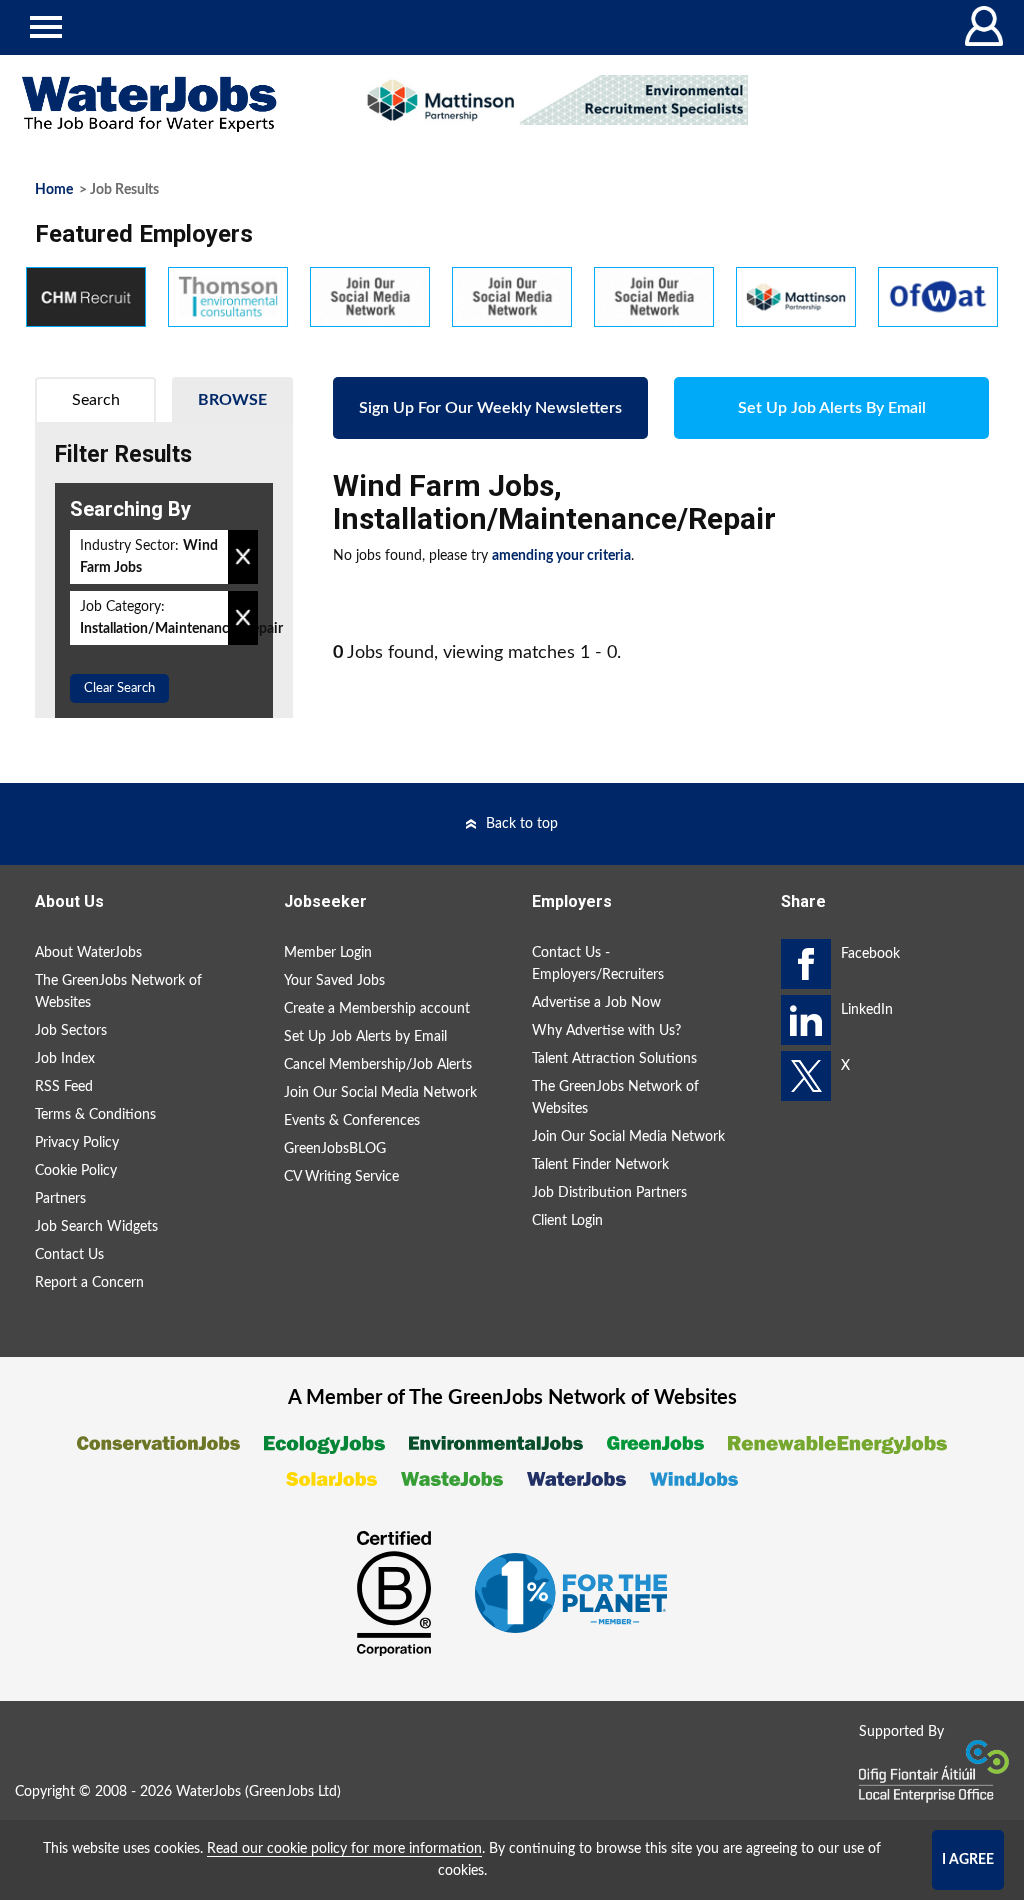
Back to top (522, 824)
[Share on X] (806, 1076)
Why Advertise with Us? (606, 1031)
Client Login (567, 1221)
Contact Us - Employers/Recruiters (598, 964)
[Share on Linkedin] (806, 1020)
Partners (60, 1199)
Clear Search (119, 688)
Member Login (328, 953)
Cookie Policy (76, 1171)
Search (96, 400)
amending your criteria (561, 556)
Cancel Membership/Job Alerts (378, 1065)
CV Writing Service (341, 1177)
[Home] (170, 104)
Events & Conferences (352, 1121)
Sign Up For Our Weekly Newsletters (490, 408)
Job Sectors (71, 1031)
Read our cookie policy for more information (344, 1849)
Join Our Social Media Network (380, 1093)
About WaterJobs (88, 953)
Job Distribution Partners (609, 1193)
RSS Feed (64, 1087)
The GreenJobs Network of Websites (118, 992)
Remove (243, 557)
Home (54, 190)
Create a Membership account (377, 1009)
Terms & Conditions (95, 1115)
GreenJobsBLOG (335, 1149)
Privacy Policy (77, 1143)
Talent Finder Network (600, 1165)
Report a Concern (89, 1283)
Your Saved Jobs (334, 981)
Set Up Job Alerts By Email (832, 408)
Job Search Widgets (96, 1227)
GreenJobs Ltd (293, 1792)
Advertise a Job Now (596, 1003)
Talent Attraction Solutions (614, 1059)
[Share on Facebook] (806, 964)
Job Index (65, 1059)
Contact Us (69, 1255)
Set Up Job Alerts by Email (365, 1037)
